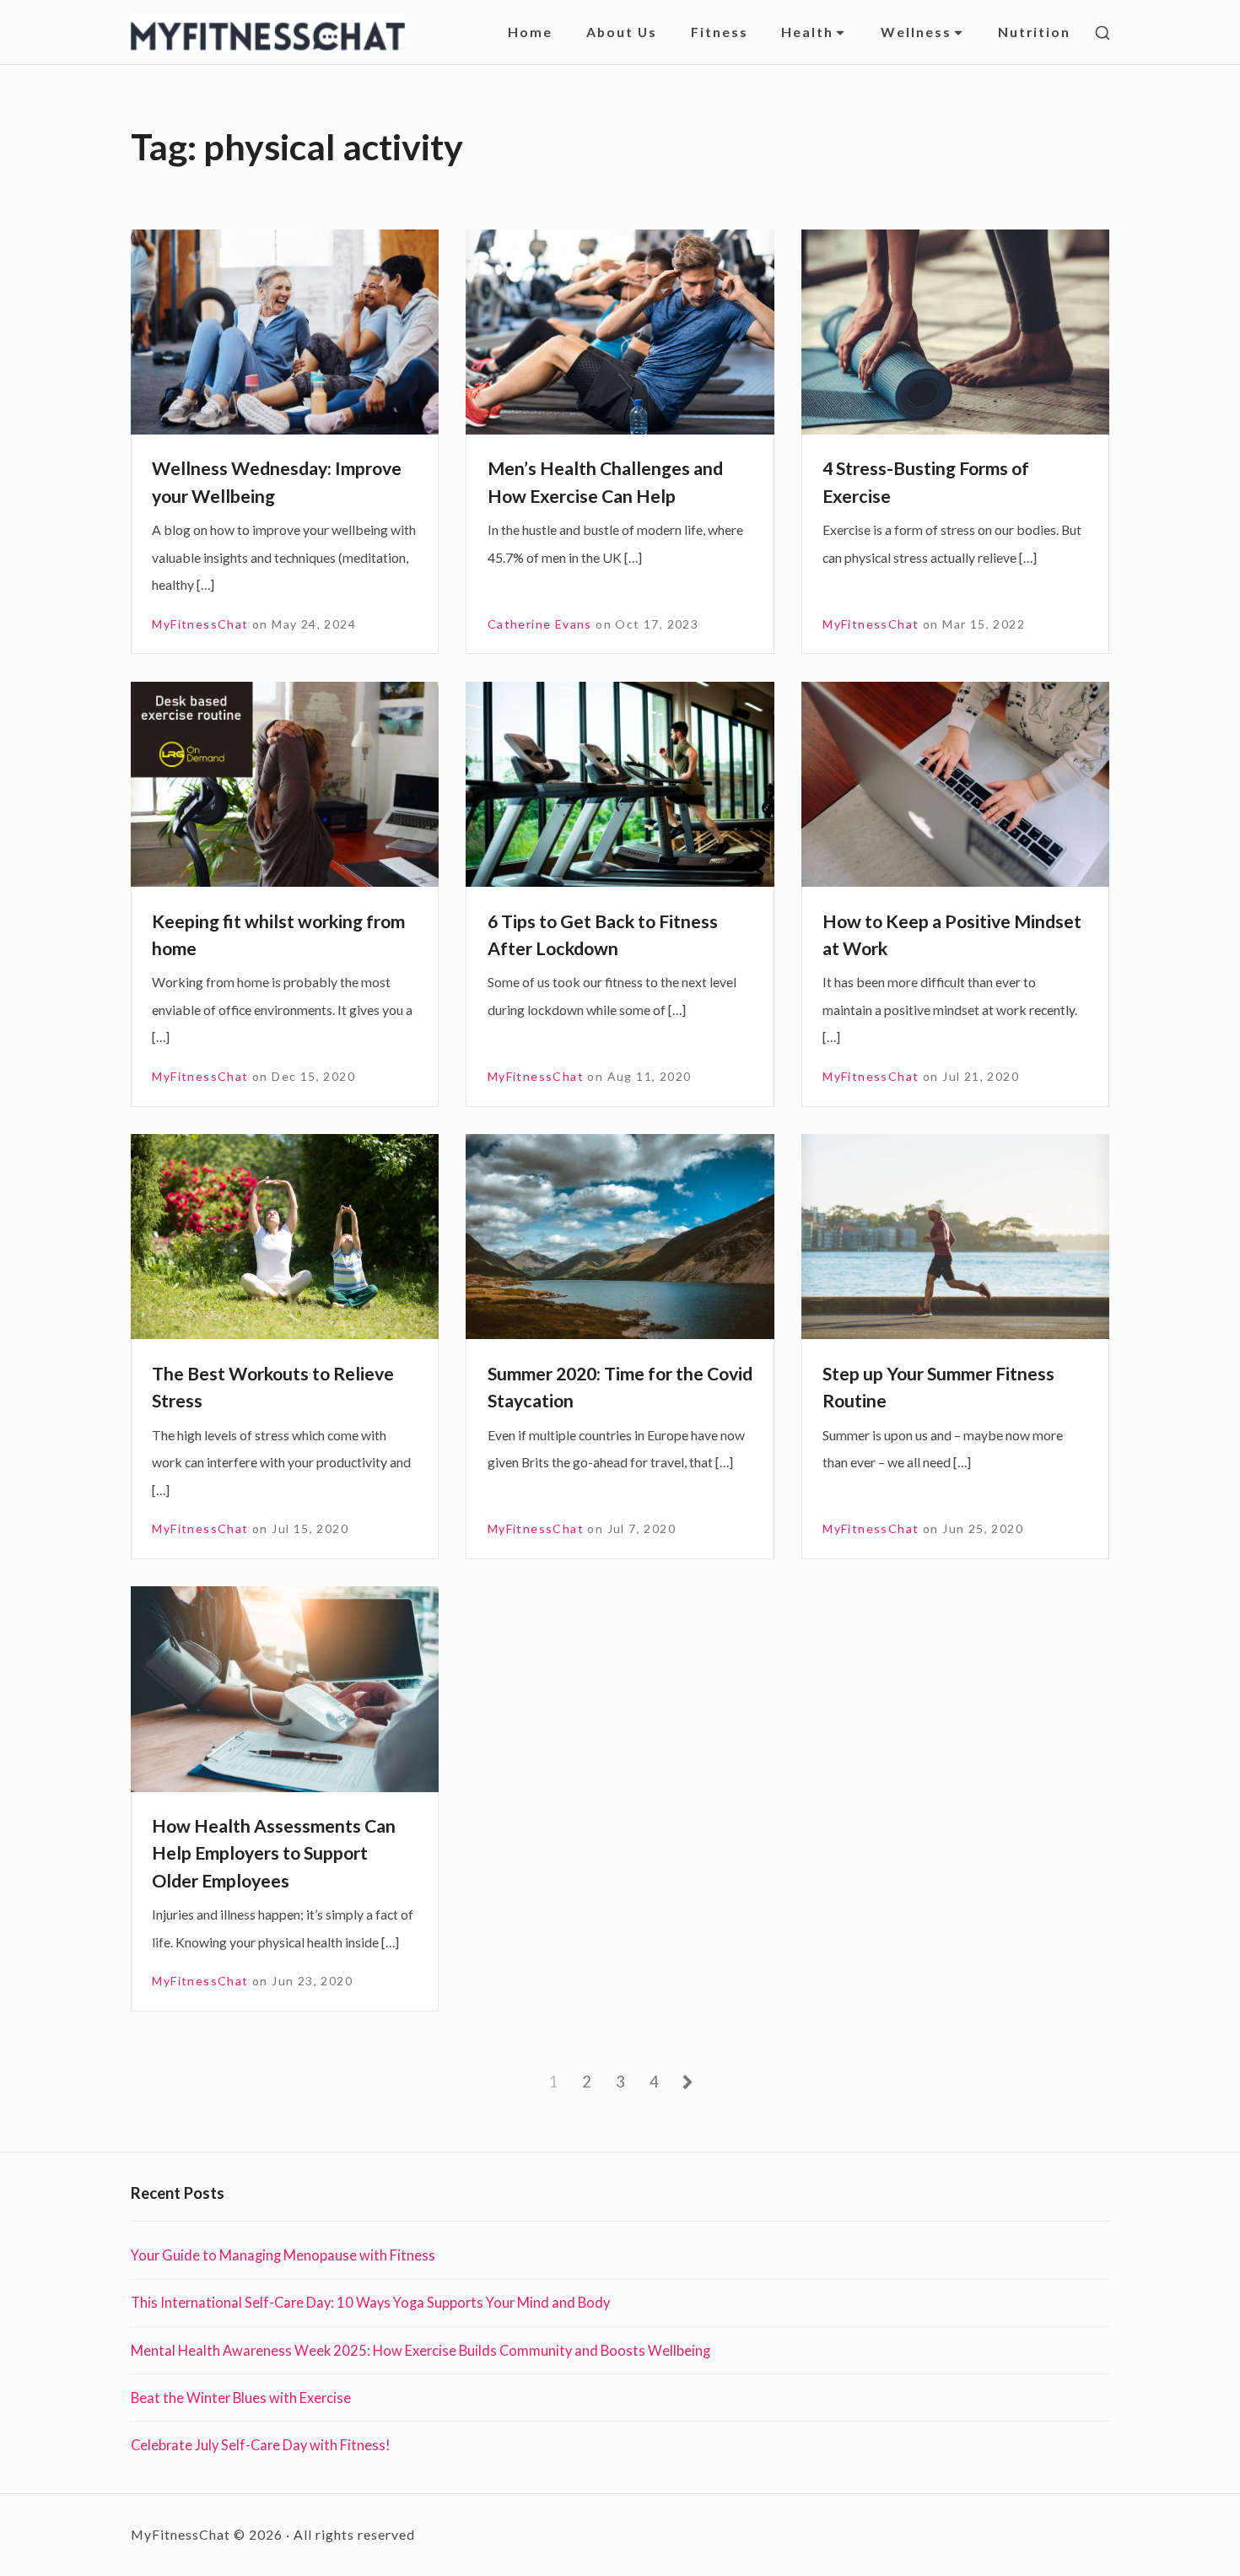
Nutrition (1034, 32)
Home (530, 32)
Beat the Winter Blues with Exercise (241, 2398)
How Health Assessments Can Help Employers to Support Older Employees (274, 1853)
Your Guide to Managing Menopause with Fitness (283, 2255)
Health (807, 32)
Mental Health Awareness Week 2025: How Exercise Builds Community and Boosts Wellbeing (421, 2350)
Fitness (720, 32)
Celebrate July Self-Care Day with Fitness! (261, 2445)
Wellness (916, 32)
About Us (622, 32)
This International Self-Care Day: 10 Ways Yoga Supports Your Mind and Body (370, 2302)
